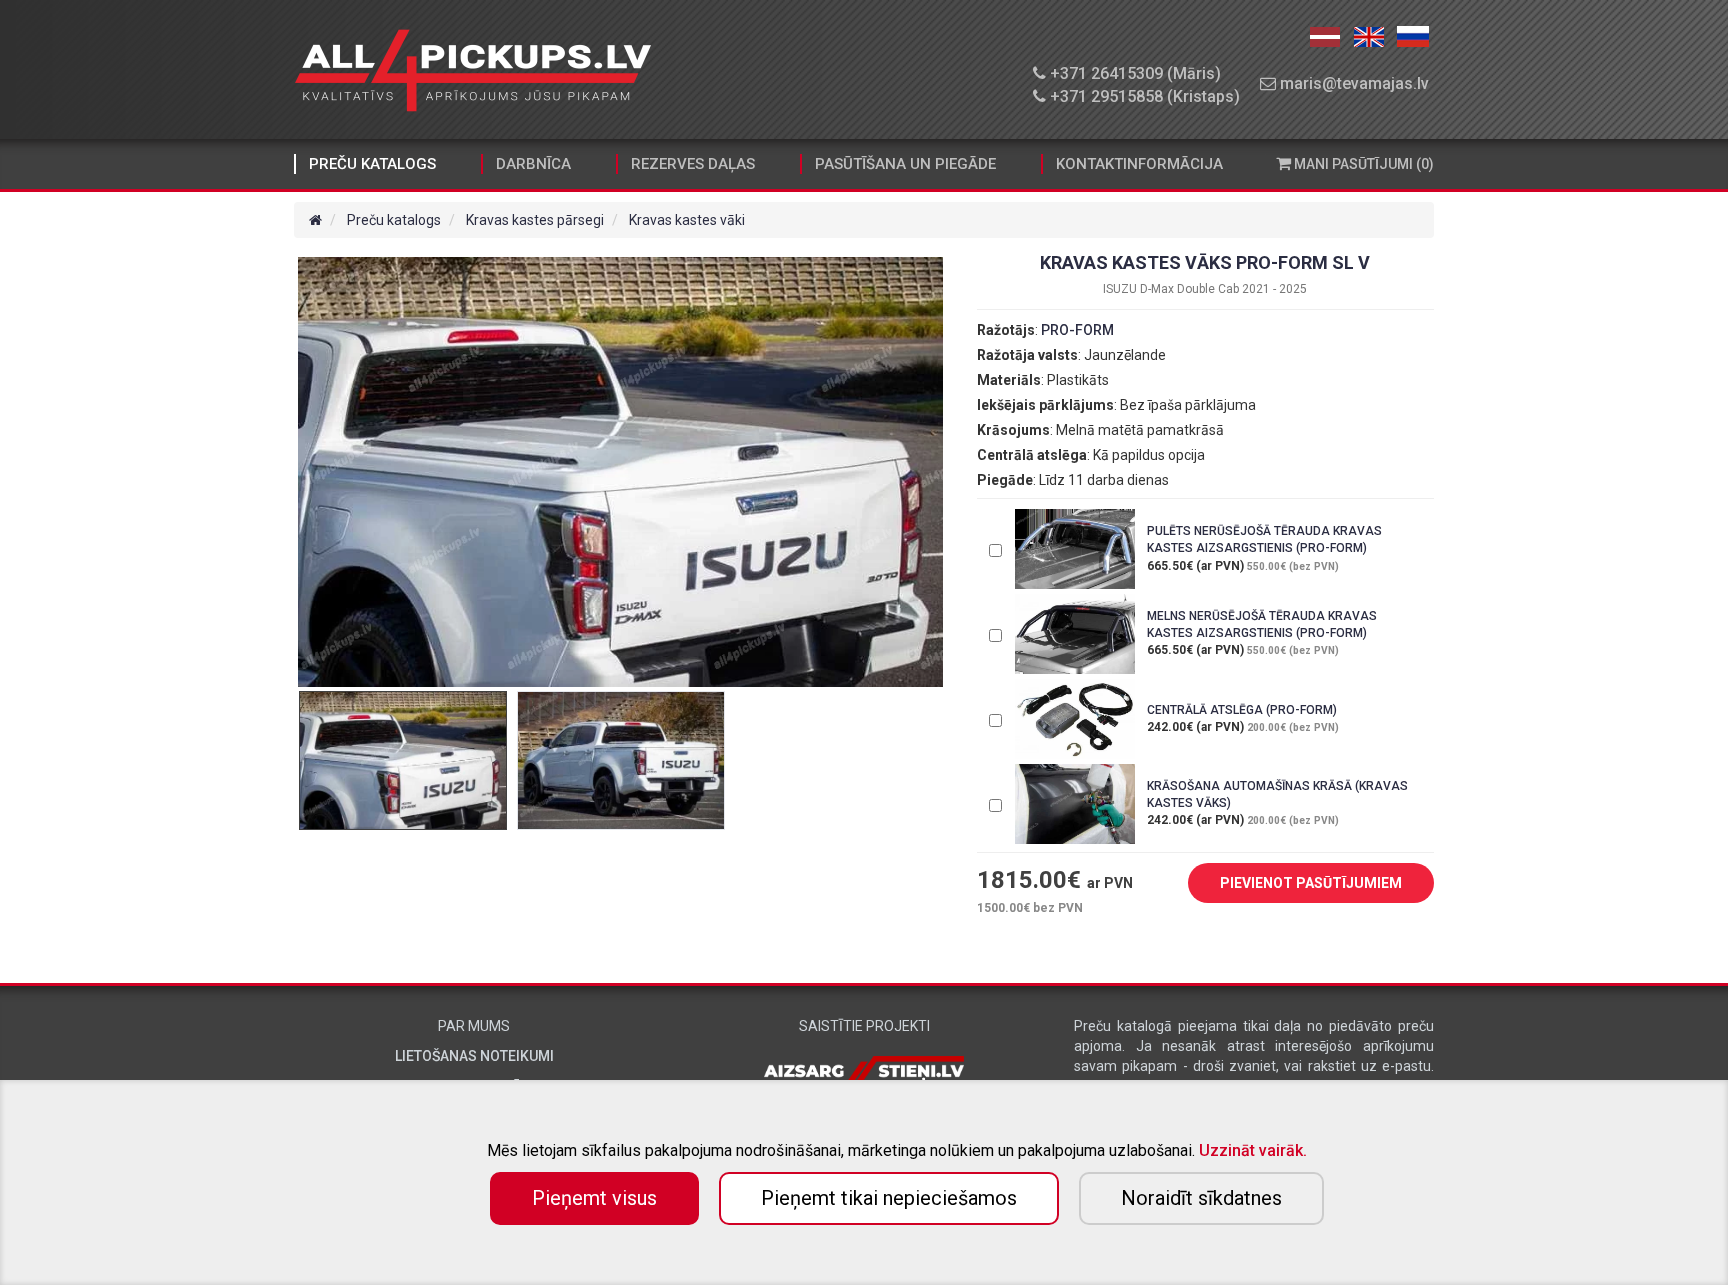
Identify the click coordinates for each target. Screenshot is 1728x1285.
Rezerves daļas (693, 164)
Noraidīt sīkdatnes (1201, 1198)
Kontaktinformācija (1139, 164)
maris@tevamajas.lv (1352, 83)
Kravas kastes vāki (687, 220)
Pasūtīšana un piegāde (905, 164)
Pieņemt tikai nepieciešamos (889, 1198)
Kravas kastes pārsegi (535, 220)
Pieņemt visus (594, 1198)
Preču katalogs (372, 164)
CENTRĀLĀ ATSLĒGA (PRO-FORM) (1242, 710)
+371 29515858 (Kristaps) (1143, 96)
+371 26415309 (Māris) (1133, 73)
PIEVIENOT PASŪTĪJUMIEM (1311, 883)
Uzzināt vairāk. (1253, 1150)
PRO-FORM (1077, 330)
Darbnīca (533, 164)
